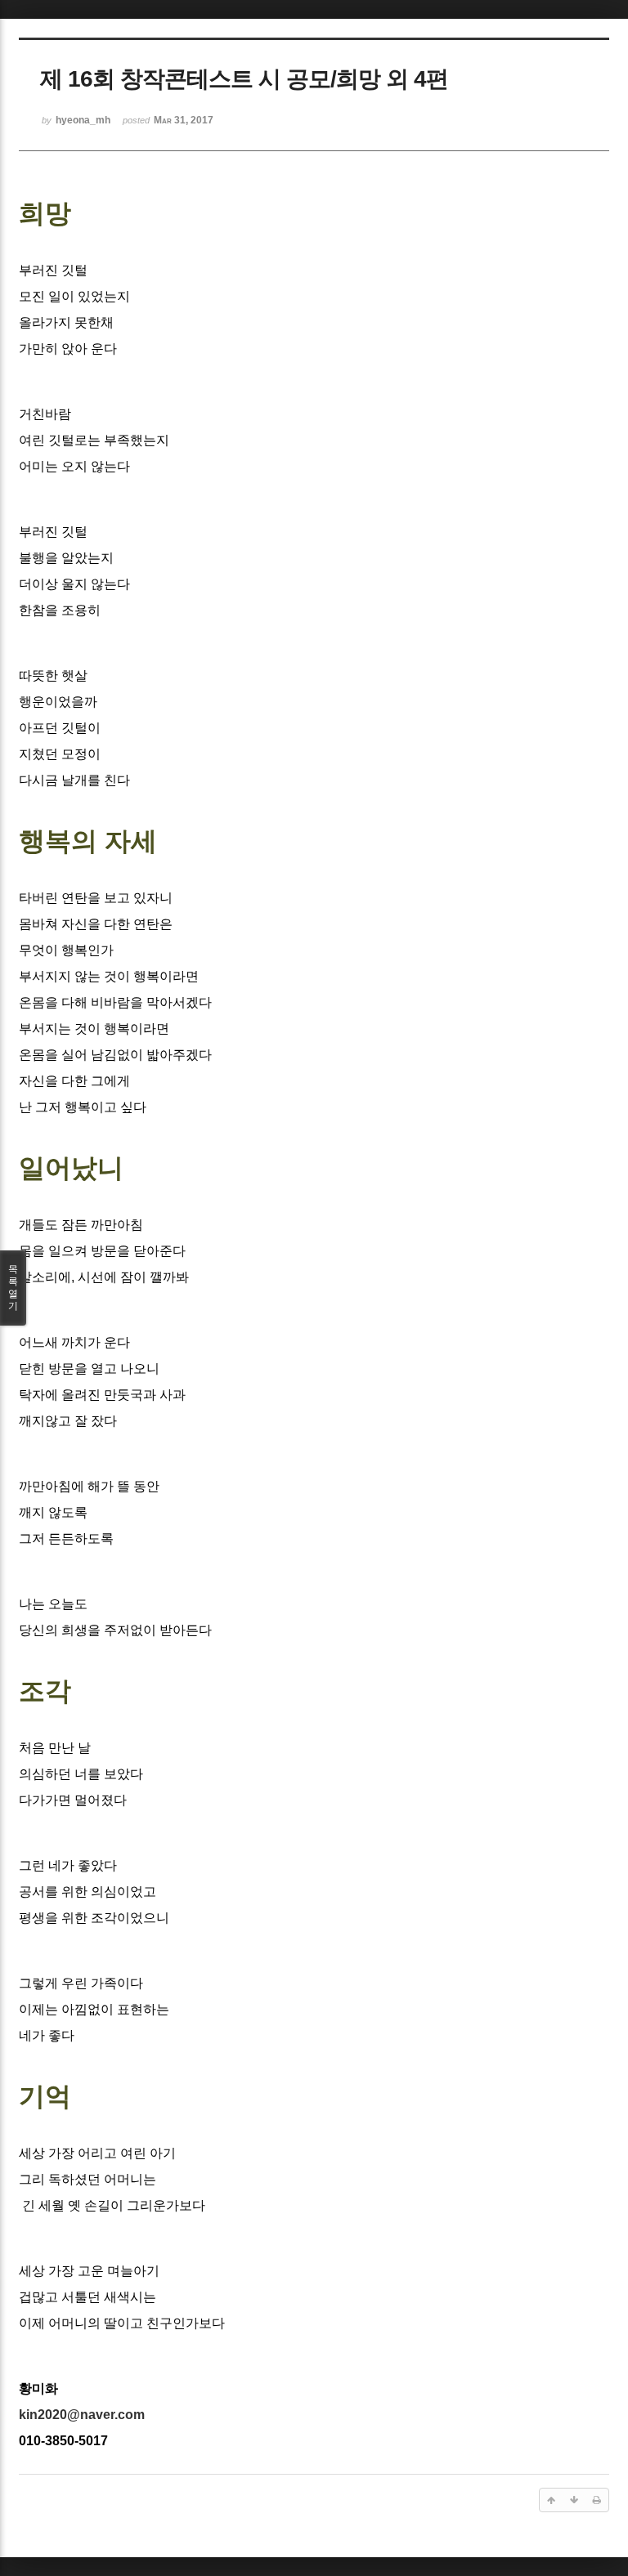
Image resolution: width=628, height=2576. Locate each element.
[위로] (551, 2500)
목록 (13, 1288)
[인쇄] (597, 2500)
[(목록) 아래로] (574, 2500)
